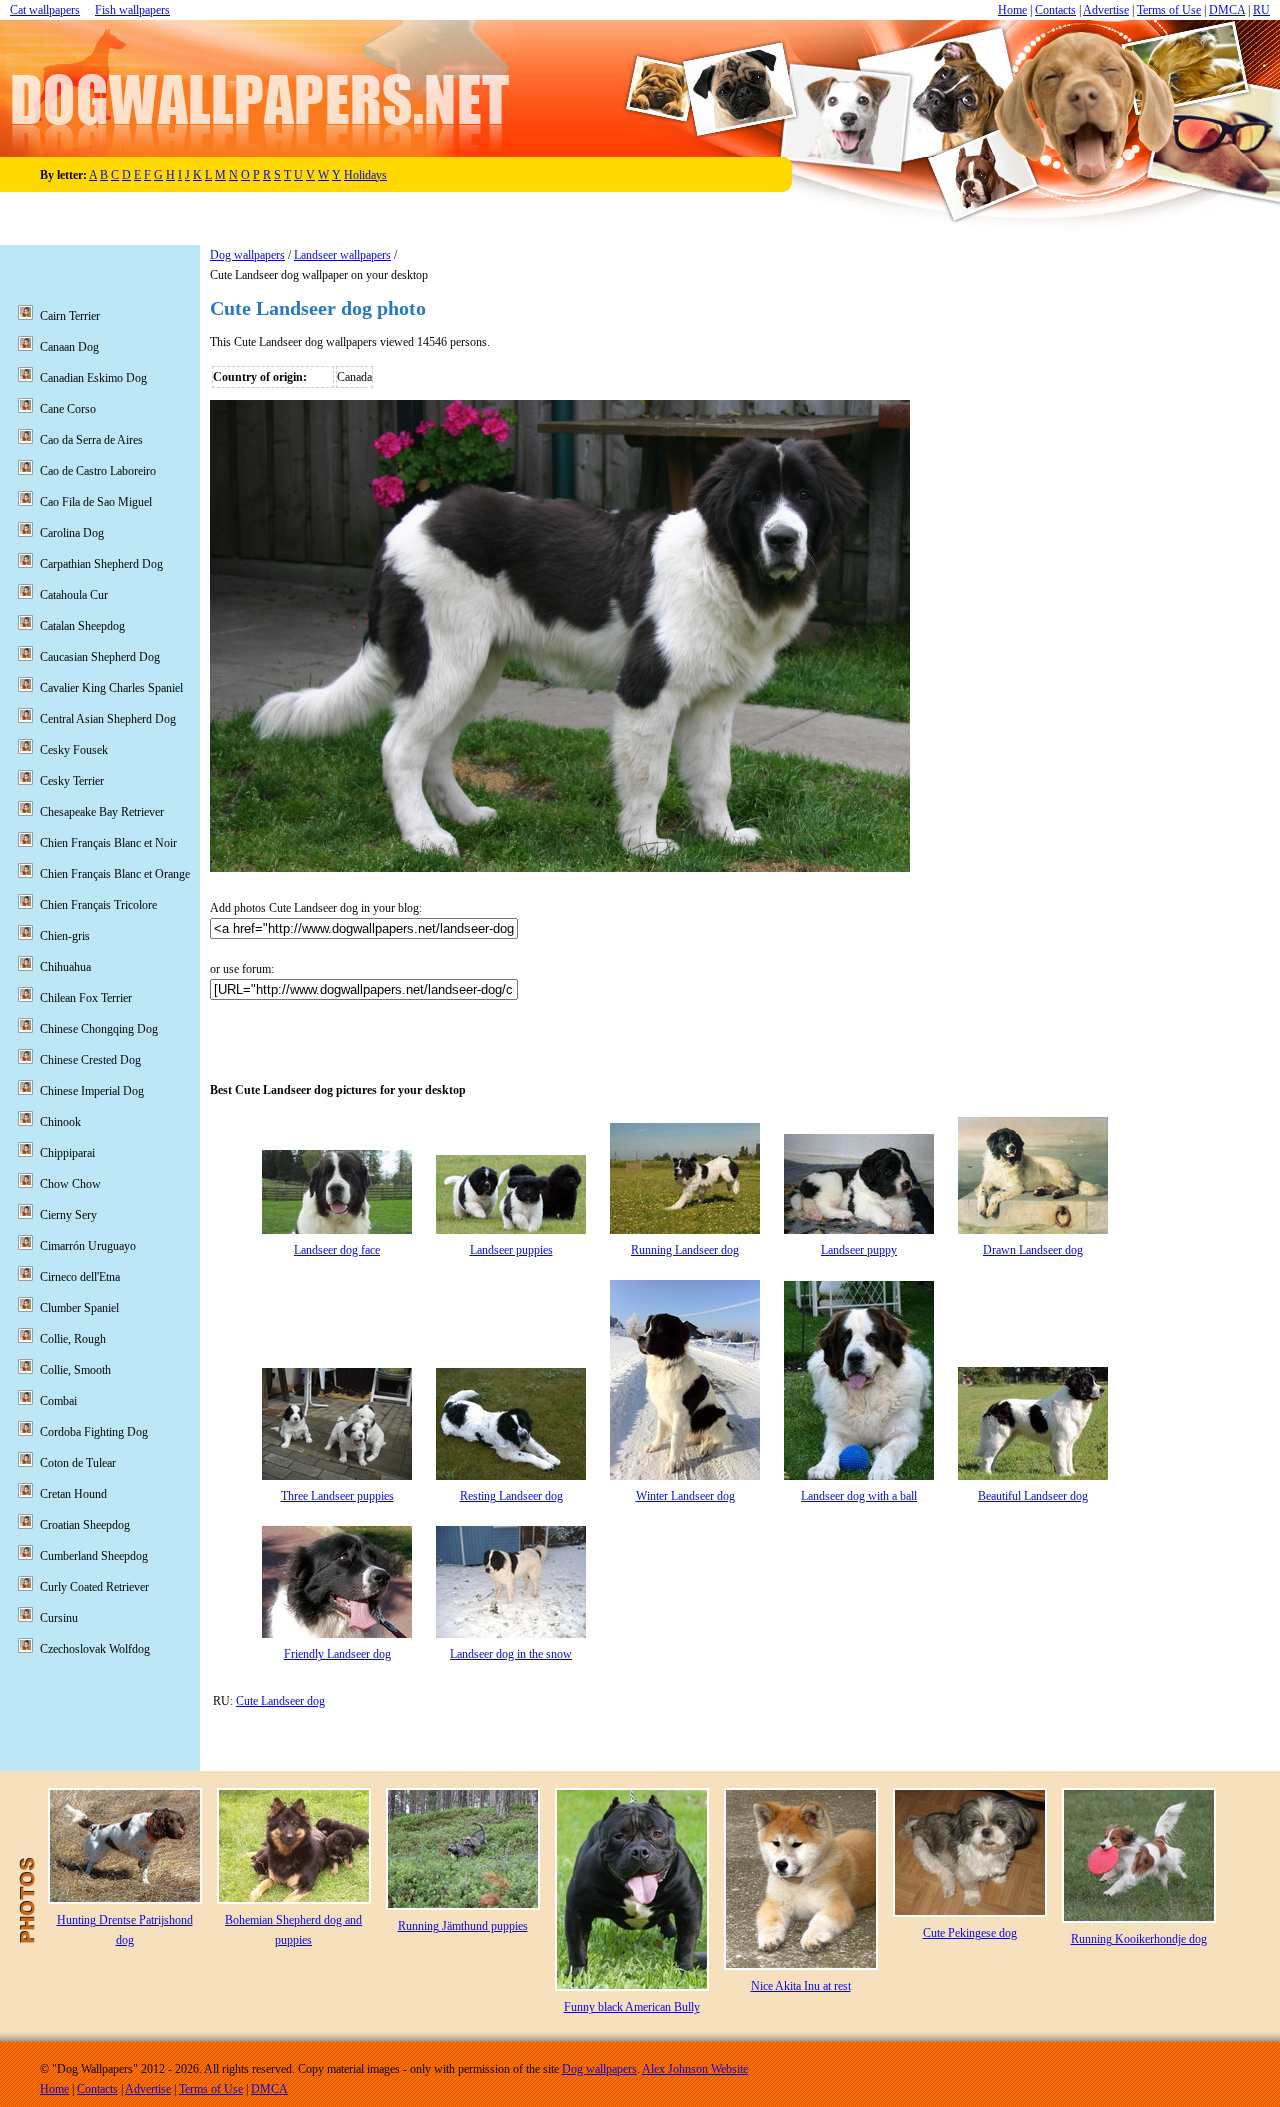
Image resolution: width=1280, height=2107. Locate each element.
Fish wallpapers (132, 10)
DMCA (1227, 10)
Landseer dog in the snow (511, 1654)
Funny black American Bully (632, 2007)
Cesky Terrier (72, 781)
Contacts (1055, 10)
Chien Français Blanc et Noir (108, 843)
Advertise (1106, 10)
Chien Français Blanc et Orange (115, 874)
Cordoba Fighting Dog (94, 1432)
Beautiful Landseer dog (1033, 1496)
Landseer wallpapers (342, 255)
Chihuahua (65, 967)
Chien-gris (65, 936)
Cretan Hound (73, 1494)
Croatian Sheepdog (85, 1525)
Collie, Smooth (75, 1370)
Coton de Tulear (78, 1463)
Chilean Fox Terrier (86, 998)
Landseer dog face (337, 1250)
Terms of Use (1169, 10)
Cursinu (59, 1618)
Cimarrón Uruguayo (88, 1246)
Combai (58, 1401)
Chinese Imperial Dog (92, 1091)
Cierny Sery (68, 1215)
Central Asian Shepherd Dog (108, 719)
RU (1261, 10)
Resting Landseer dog (511, 1496)
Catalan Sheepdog (82, 626)
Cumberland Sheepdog (94, 1556)
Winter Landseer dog (685, 1496)
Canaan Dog (69, 347)
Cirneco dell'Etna (80, 1277)
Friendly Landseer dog (337, 1654)
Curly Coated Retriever (94, 1587)
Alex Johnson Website (695, 2069)
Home (1012, 10)
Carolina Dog (72, 533)
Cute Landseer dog (280, 1701)
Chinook (60, 1122)
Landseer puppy (859, 1250)
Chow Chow (70, 1184)
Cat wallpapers (45, 10)
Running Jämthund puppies (463, 1926)
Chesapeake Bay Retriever (102, 812)
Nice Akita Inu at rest (801, 1986)
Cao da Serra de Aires (91, 440)
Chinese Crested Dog (90, 1060)
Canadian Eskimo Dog (93, 378)
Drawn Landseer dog (1033, 1250)
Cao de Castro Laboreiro (98, 471)
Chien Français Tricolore (98, 905)
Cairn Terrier (70, 316)
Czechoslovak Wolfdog (95, 1649)
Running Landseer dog (685, 1250)
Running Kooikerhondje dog (1139, 1939)
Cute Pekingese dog (970, 1933)
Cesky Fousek (74, 750)
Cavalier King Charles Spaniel (111, 688)
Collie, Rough (73, 1339)
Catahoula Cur (74, 595)
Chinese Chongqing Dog (99, 1029)
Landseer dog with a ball (859, 1496)
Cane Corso (68, 409)
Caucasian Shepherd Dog (100, 657)
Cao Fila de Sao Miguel (96, 502)
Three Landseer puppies (337, 1496)
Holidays (365, 175)
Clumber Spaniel (79, 1308)
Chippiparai (67, 1153)
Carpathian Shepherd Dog (101, 564)
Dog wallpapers (247, 255)
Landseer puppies (511, 1250)
